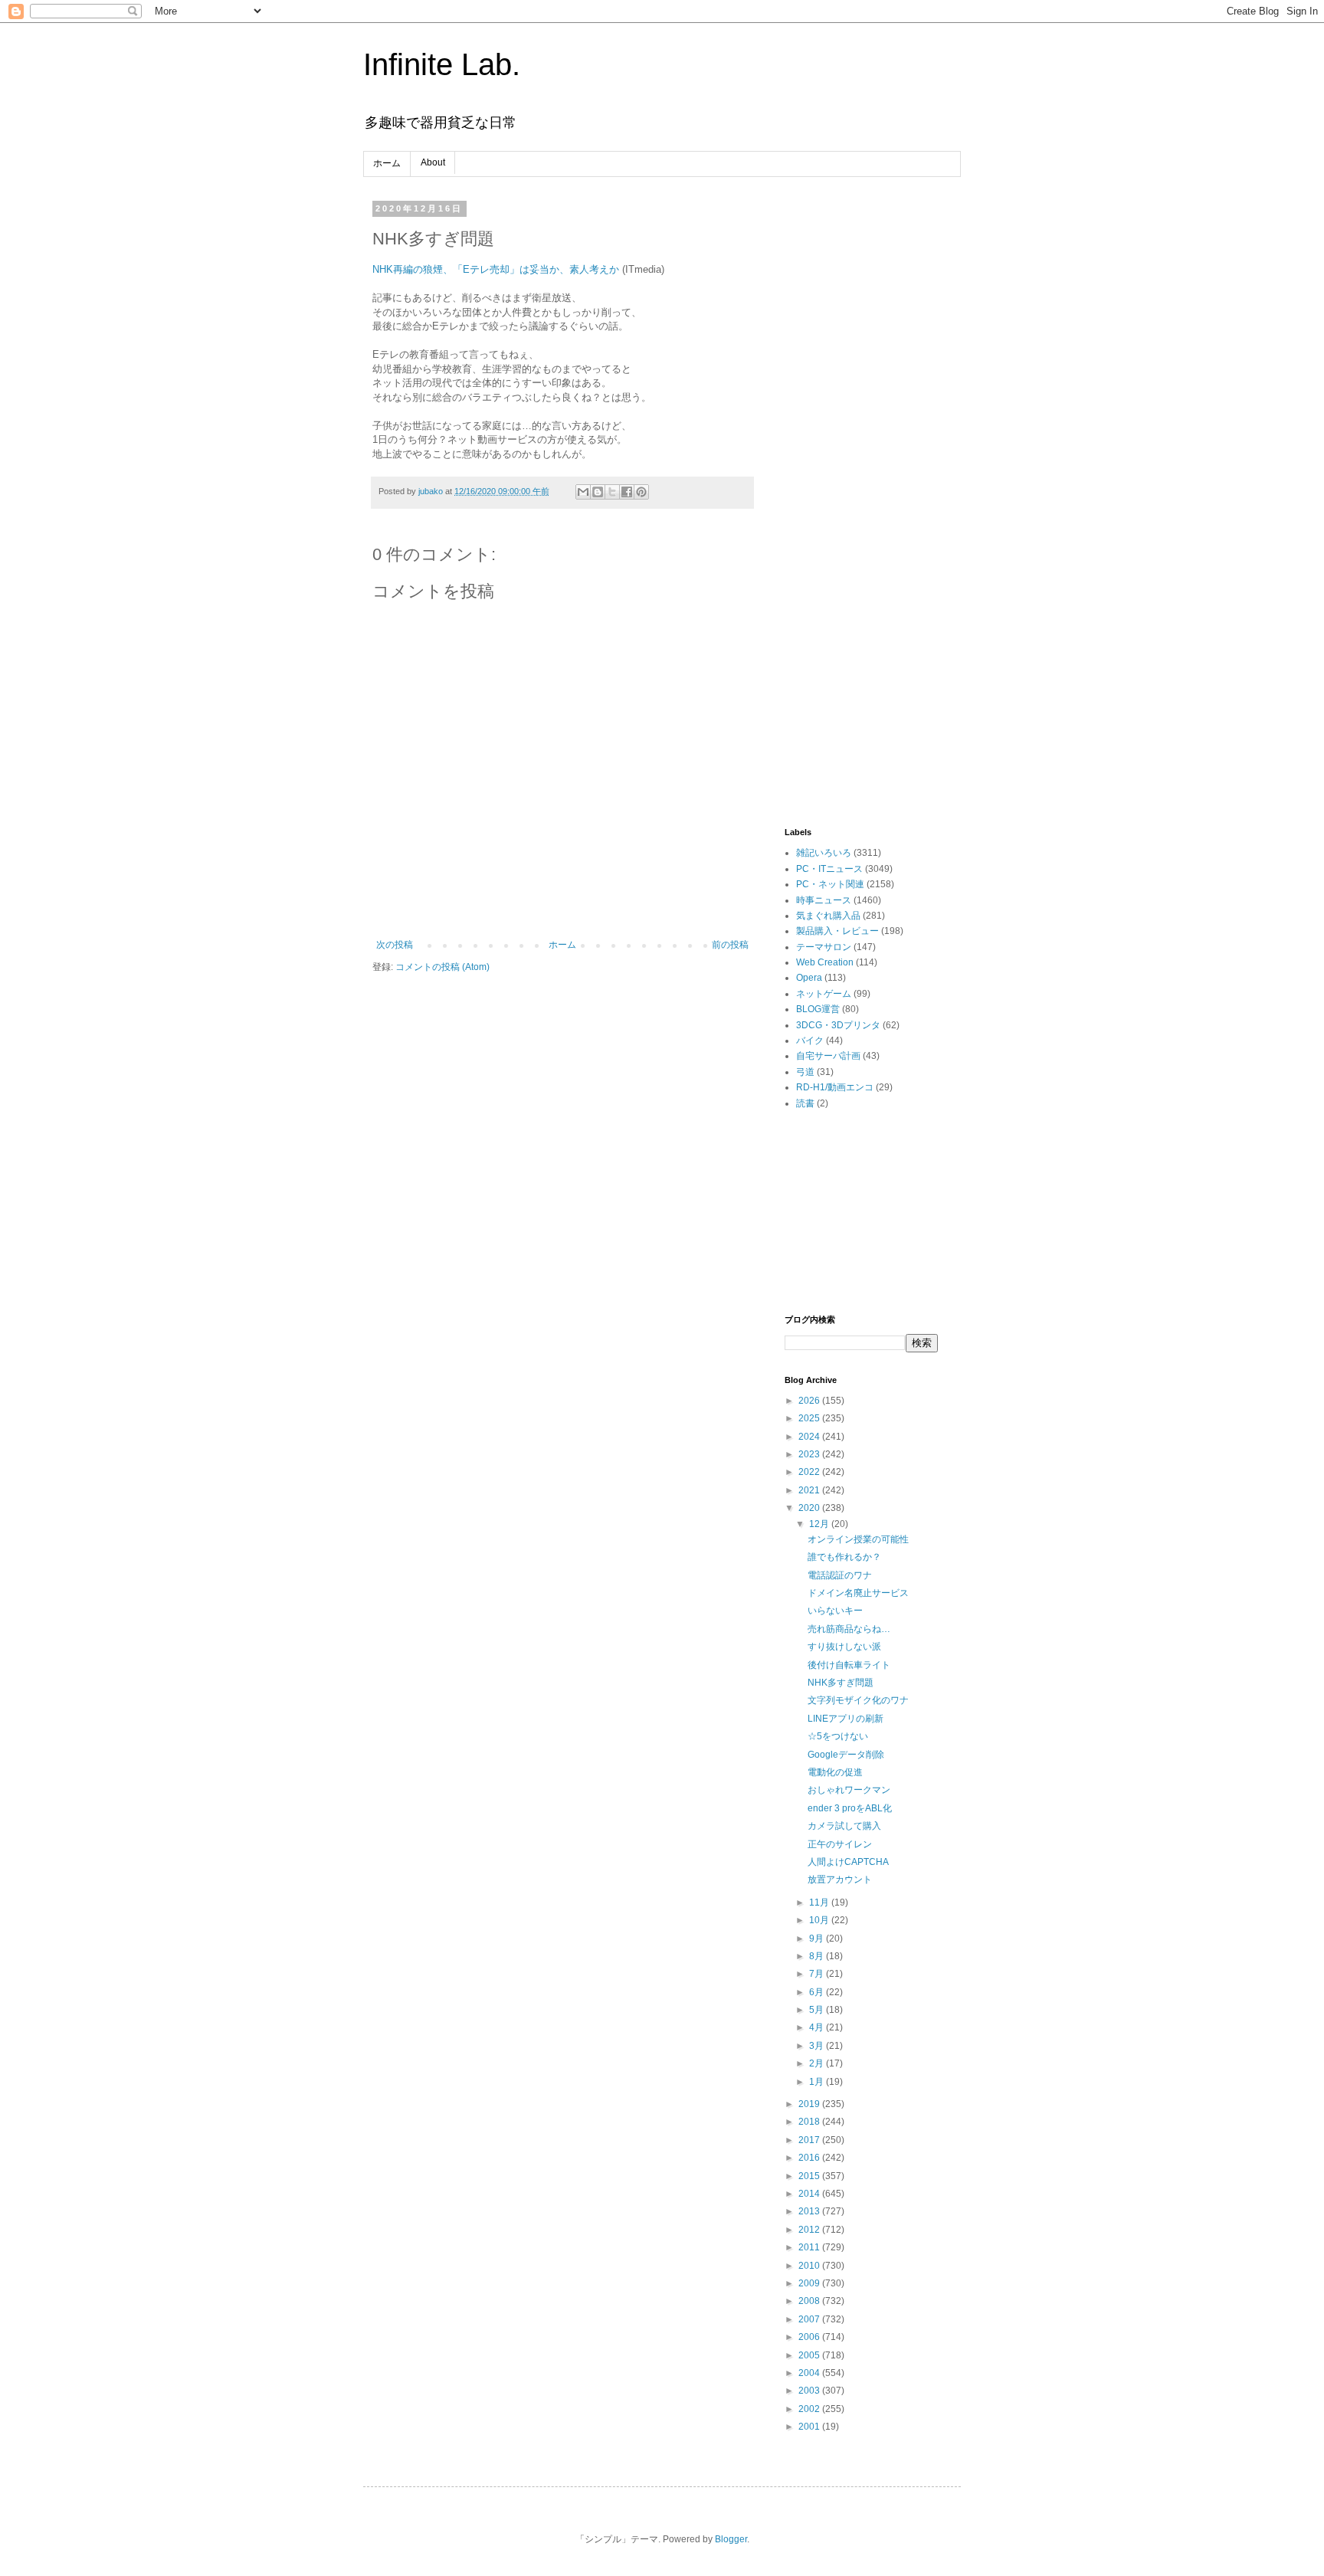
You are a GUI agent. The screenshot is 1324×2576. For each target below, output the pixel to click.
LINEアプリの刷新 (846, 1719)
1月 (818, 2082)
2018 (810, 2122)
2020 (810, 1508)
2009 (810, 2283)
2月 (818, 2063)
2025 (810, 1418)
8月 (818, 1956)
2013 (810, 2211)
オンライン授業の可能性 (858, 1539)
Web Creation (825, 962)
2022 (810, 1472)
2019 (810, 2104)
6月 (818, 1992)
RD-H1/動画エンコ (835, 1087)
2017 (810, 2140)
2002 (810, 2409)
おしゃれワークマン (849, 1790)
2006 (810, 2337)
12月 (820, 1524)
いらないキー (835, 1611)
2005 (810, 2355)
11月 (820, 1903)
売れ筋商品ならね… (849, 1629)
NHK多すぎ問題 (841, 1683)
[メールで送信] (583, 492)
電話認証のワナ (840, 1575)
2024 (810, 1437)
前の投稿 (730, 945)
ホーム (387, 163)
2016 (810, 2158)
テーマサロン (824, 947)
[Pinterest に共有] (641, 492)
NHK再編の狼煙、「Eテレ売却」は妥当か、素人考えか (496, 269)
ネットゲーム (824, 994)
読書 (805, 1103)
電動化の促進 (835, 1772)
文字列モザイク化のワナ (858, 1700)
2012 (810, 2230)
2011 (810, 2247)
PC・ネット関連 (830, 884)
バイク (810, 1041)
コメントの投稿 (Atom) (442, 967)
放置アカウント (840, 1880)
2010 (810, 2266)
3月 (818, 2046)
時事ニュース (824, 900)
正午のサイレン (840, 1844)
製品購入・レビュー (837, 931)
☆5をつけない (838, 1736)
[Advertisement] (861, 434)
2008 (810, 2301)
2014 (810, 2194)
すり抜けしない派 (844, 1647)
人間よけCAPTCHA (848, 1862)
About (433, 162)
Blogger (731, 2539)
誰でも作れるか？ (844, 1557)
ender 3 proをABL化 (850, 1808)
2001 (810, 2427)
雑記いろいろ (824, 853)
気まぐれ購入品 (828, 916)
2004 (810, 2373)
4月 (818, 2027)
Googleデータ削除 (846, 1755)
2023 (810, 1454)
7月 (818, 1974)
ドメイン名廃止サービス (858, 1593)
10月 (820, 1920)
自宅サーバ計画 (828, 1056)
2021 (810, 1490)
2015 (810, 2176)
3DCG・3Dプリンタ (838, 1025)
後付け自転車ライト (849, 1665)
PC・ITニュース (829, 869)
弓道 (805, 1072)
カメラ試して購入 (844, 1826)
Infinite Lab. (442, 64)
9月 (818, 1939)
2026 (810, 1401)
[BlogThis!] (598, 492)
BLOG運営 (818, 1009)
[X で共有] (612, 492)
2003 (810, 2391)
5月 (818, 2010)
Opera (809, 978)
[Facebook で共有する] (627, 492)
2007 (810, 2319)
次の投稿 (395, 945)
